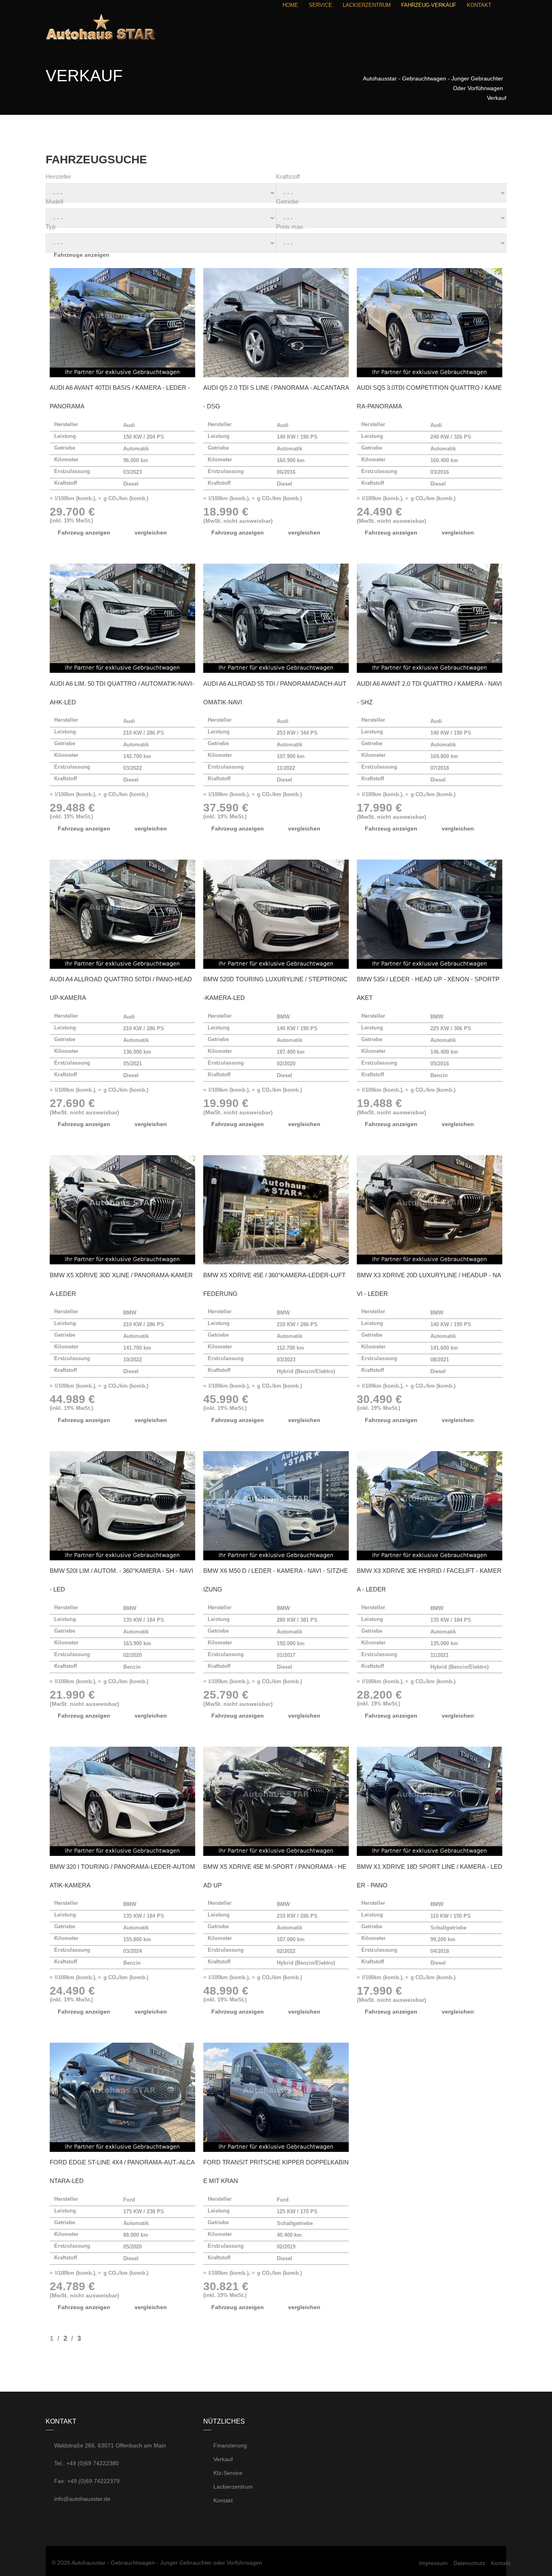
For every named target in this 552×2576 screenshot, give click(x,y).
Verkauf (222, 2459)
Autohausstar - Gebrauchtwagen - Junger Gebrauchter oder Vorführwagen (167, 2563)
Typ (51, 227)
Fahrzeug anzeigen (84, 533)
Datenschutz (469, 2563)
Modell (54, 202)
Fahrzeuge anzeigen (82, 255)
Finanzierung (229, 2445)
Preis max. (290, 227)
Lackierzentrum (232, 2487)
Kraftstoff (288, 176)
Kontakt (222, 2500)
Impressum (433, 2563)
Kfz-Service (227, 2473)
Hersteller (58, 176)
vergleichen (151, 533)
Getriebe (287, 202)
